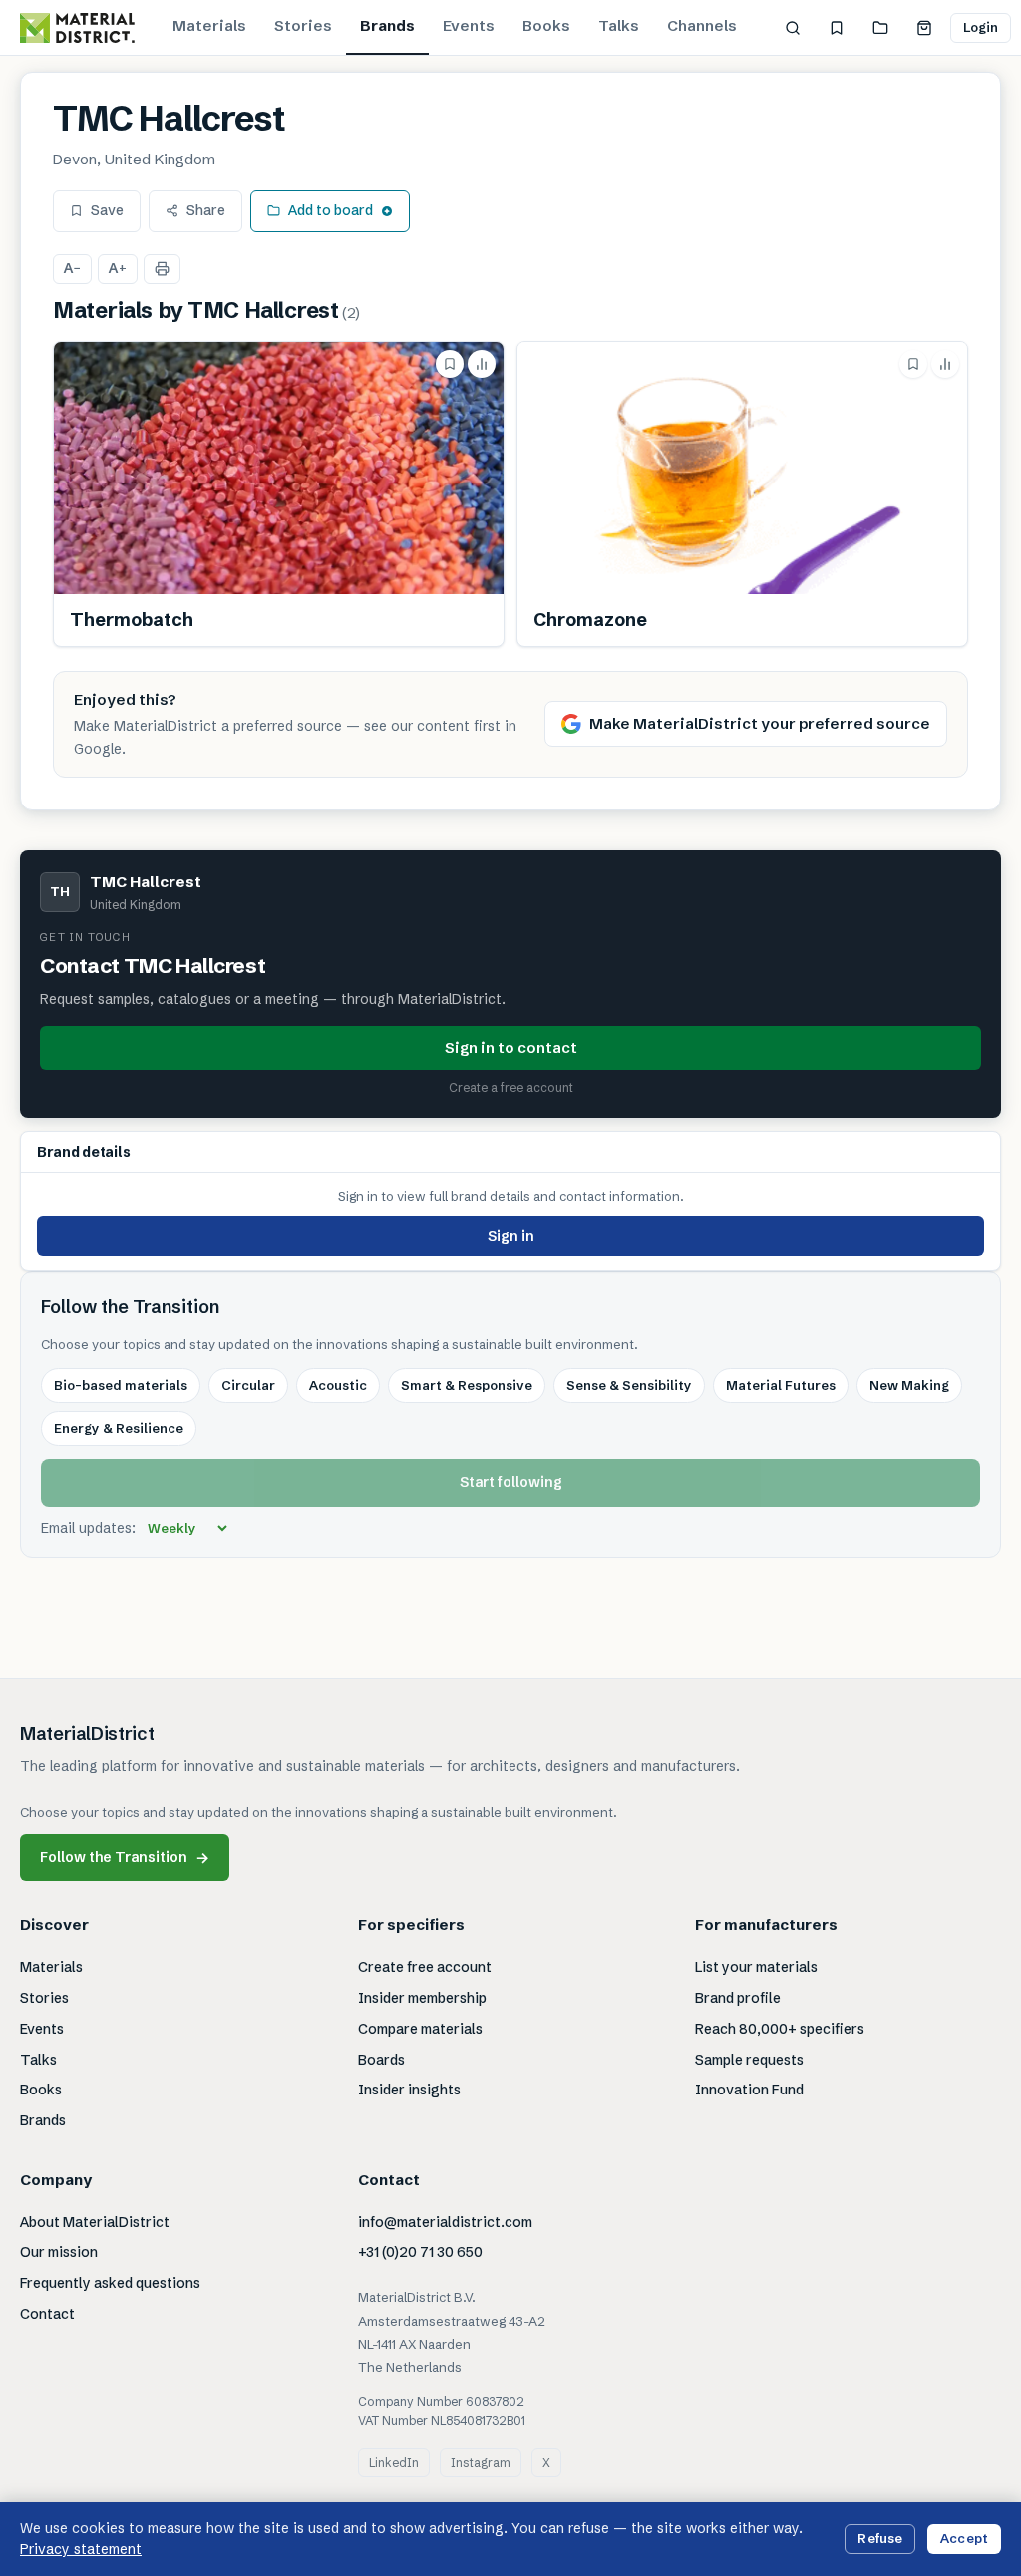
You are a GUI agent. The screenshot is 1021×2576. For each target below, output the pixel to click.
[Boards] (880, 28)
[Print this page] (162, 269)
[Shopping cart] (924, 28)
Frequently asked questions (110, 2283)
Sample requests (749, 2060)
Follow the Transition (125, 1858)
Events (469, 25)
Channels (702, 25)
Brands (387, 25)
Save (107, 210)
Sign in (511, 1236)
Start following (511, 1482)
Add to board (331, 210)
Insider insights (409, 2090)
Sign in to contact (511, 1047)
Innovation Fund (749, 2090)
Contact (47, 2314)
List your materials (756, 1967)
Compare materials (420, 2029)
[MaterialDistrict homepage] (77, 28)
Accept (964, 2538)
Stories (303, 25)
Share (206, 210)
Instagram (481, 2463)
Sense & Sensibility (629, 1385)
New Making (909, 1385)
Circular (248, 1385)
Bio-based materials (121, 1385)
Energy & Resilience (119, 1428)
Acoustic (338, 1385)
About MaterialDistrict (95, 2222)
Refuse (880, 2538)
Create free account (425, 1967)
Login (981, 27)
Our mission (59, 2252)
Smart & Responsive (467, 1385)
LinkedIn (394, 2463)
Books (546, 25)
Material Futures (781, 1385)
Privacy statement (81, 2549)
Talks (619, 25)
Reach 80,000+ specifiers (780, 2029)
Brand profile (738, 1998)
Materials (209, 25)
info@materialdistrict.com (445, 2222)
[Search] (793, 28)
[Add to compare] (482, 364)
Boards (381, 2060)
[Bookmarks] (837, 28)
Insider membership (422, 1998)
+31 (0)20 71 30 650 (420, 2252)
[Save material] (450, 364)
